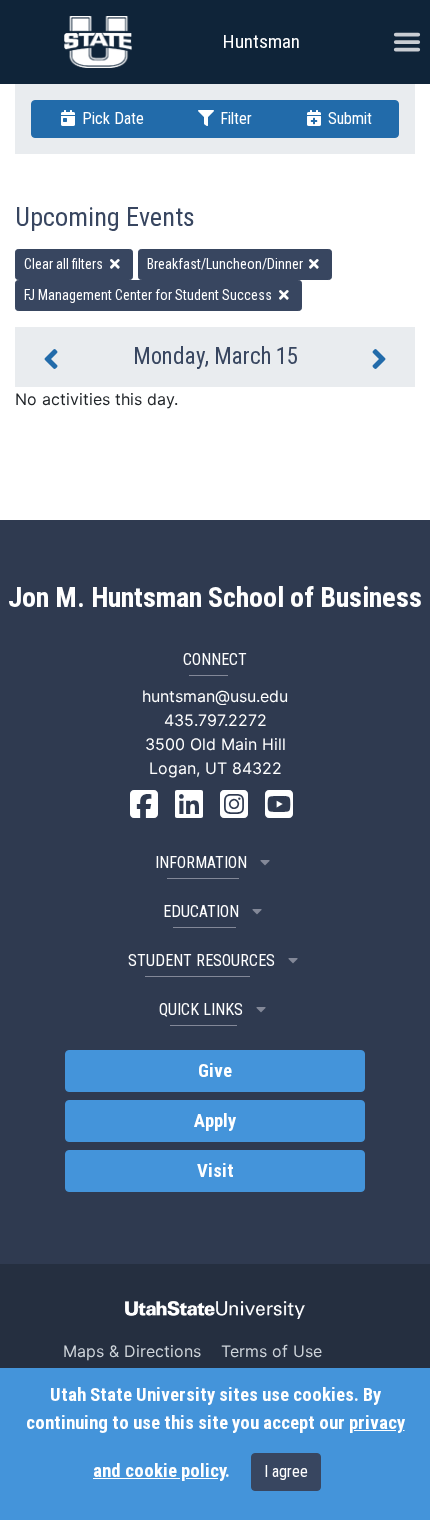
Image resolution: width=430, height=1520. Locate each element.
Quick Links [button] (201, 1009)
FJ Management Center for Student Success (149, 295)
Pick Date (111, 118)
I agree (286, 1471)
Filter (234, 118)
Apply (215, 1121)
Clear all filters (65, 264)
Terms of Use (271, 1351)
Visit (215, 1171)
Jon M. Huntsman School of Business (215, 598)
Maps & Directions (132, 1351)
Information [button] (201, 862)
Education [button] (201, 911)
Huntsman (261, 41)
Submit (348, 118)
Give (215, 1071)
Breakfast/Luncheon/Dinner (226, 264)
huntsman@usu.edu (215, 696)
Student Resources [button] (201, 960)
